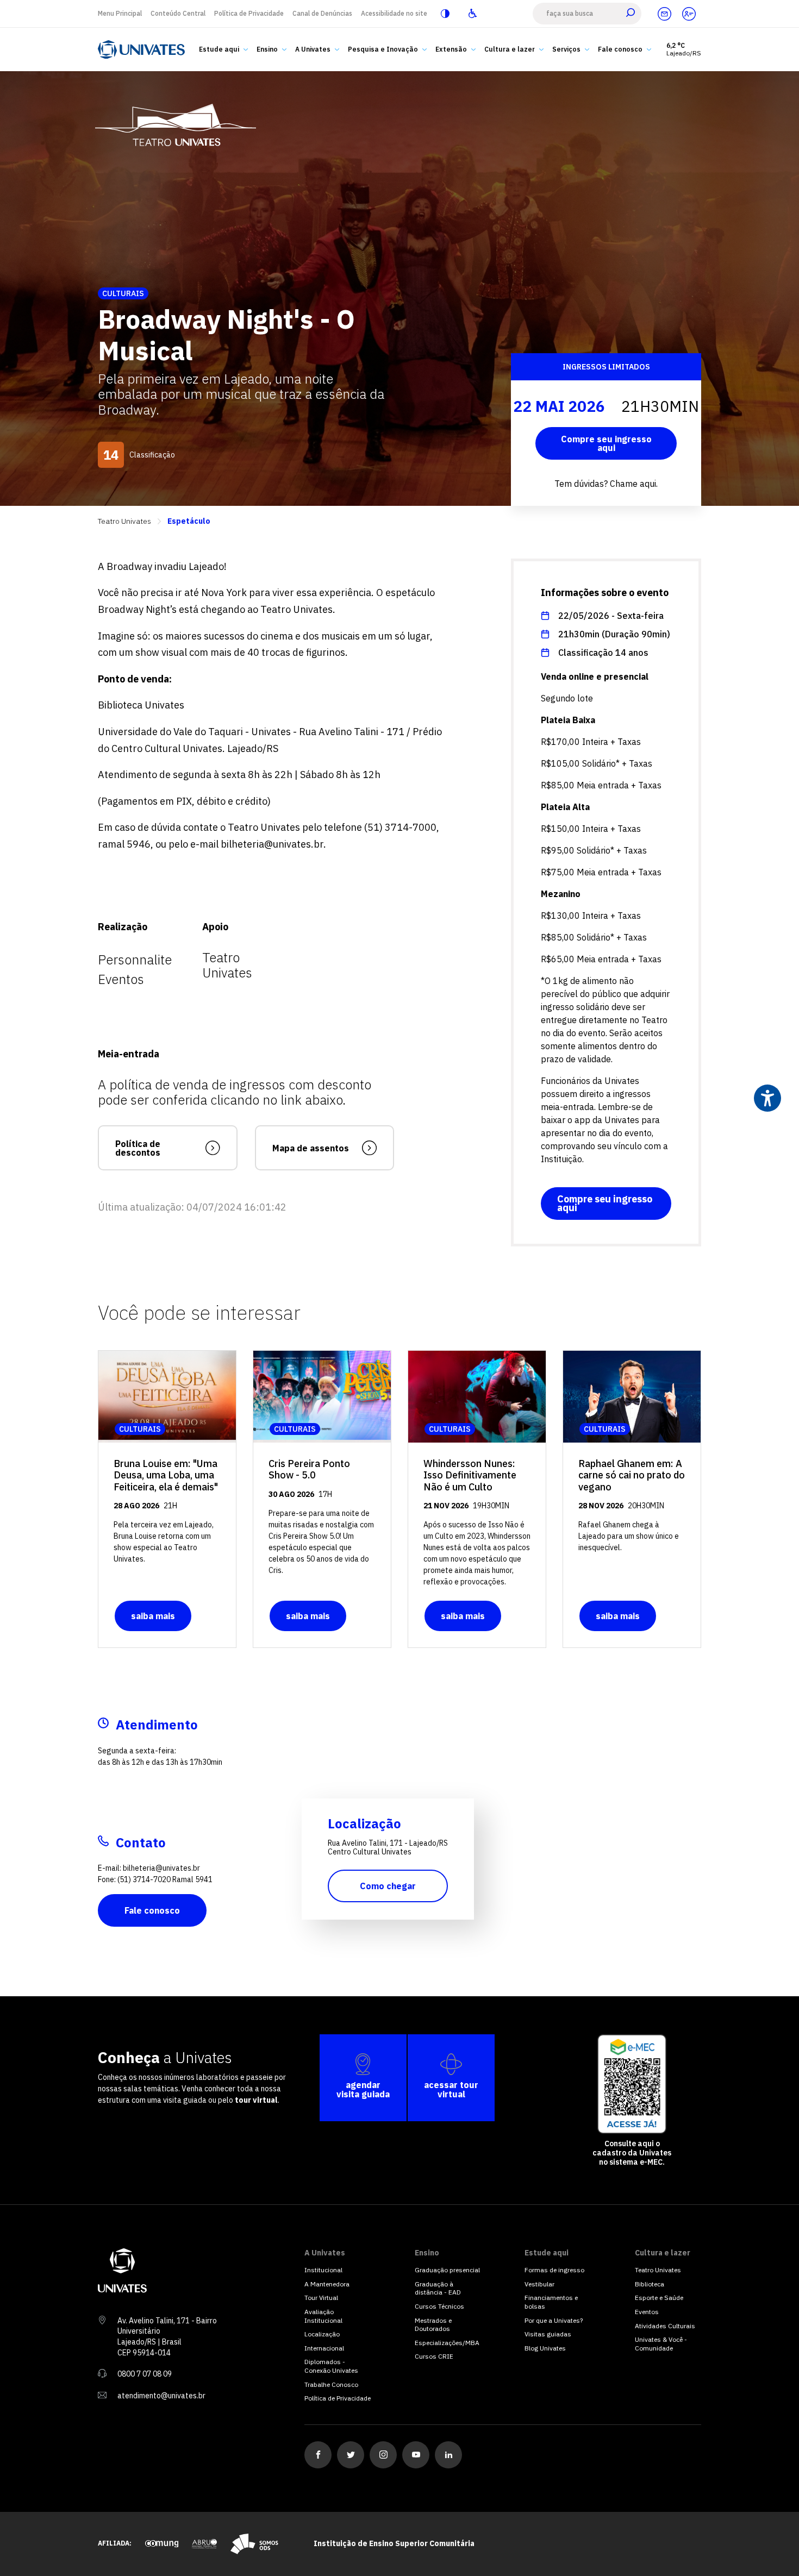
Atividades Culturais (665, 2326)
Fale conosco (152, 1910)
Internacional (324, 2348)
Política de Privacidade (249, 13)
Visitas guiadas (548, 2334)
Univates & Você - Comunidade (661, 2344)
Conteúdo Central (178, 13)
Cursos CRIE (434, 2356)
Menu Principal (120, 13)
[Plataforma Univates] (689, 14)
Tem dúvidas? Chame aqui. (606, 484)
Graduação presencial (447, 2270)
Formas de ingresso (554, 2270)
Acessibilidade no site (394, 13)
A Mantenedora (327, 2284)
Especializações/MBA (447, 2343)
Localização (322, 2334)
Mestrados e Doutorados (433, 2325)
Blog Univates (545, 2348)
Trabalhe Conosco (331, 2384)
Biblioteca (650, 2284)
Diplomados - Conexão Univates (331, 2366)
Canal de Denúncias (322, 13)
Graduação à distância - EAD (438, 2288)
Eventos (647, 2312)
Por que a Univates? (554, 2320)
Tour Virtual (321, 2298)
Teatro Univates (124, 521)
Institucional (323, 2270)
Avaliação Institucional (323, 2316)
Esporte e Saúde (659, 2298)
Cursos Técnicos (439, 2306)
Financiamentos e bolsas (551, 2302)
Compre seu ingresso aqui (606, 443)
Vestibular (539, 2284)
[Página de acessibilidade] (472, 14)
